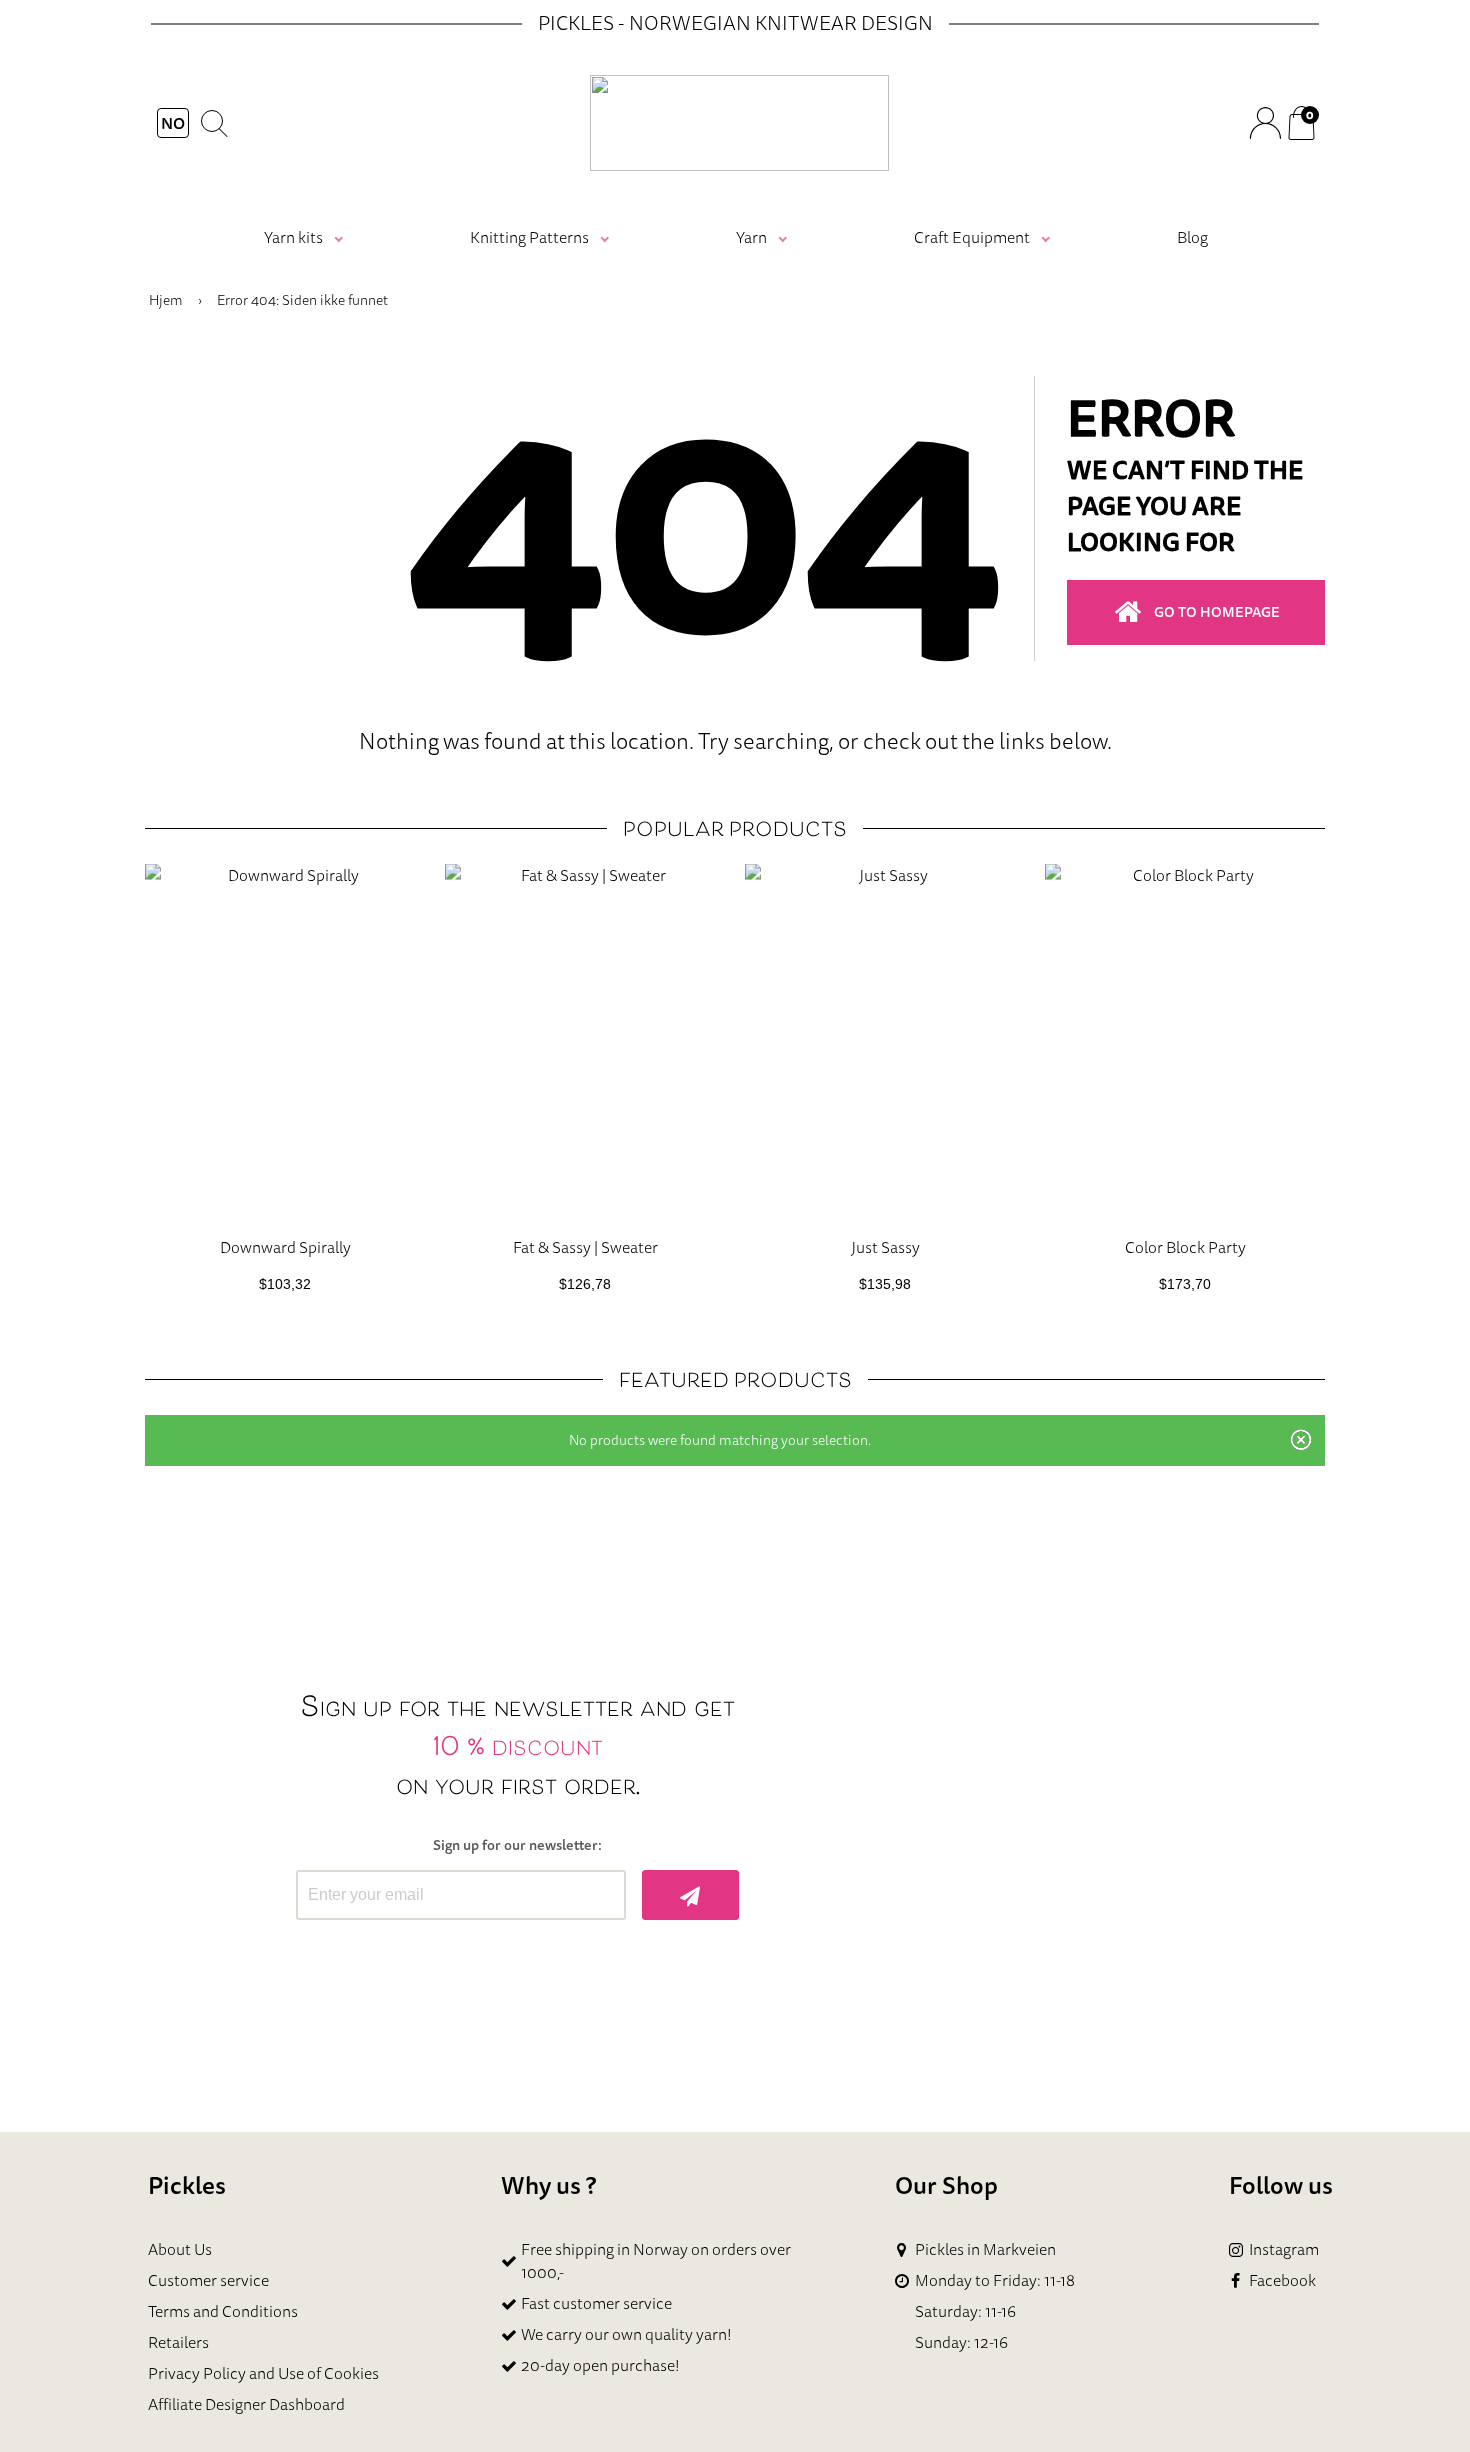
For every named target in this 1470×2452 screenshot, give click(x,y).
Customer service (208, 2280)
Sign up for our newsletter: (517, 1845)
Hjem (166, 300)
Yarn (751, 237)
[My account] (1264, 123)
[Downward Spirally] (285, 1042)
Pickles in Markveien (985, 2249)
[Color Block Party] (1185, 1042)
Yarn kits (293, 237)
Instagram (1284, 2249)
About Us (180, 2249)
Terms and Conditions (223, 2311)
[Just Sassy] (885, 1042)
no (173, 123)
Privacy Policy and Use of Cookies (263, 2373)
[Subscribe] (690, 1895)
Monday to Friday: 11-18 (995, 2280)
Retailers (178, 2342)
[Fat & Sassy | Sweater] (585, 1042)
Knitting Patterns (529, 237)
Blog (1192, 237)
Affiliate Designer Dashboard (246, 2404)
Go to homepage (1217, 612)
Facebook (1282, 2280)
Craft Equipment (972, 237)
